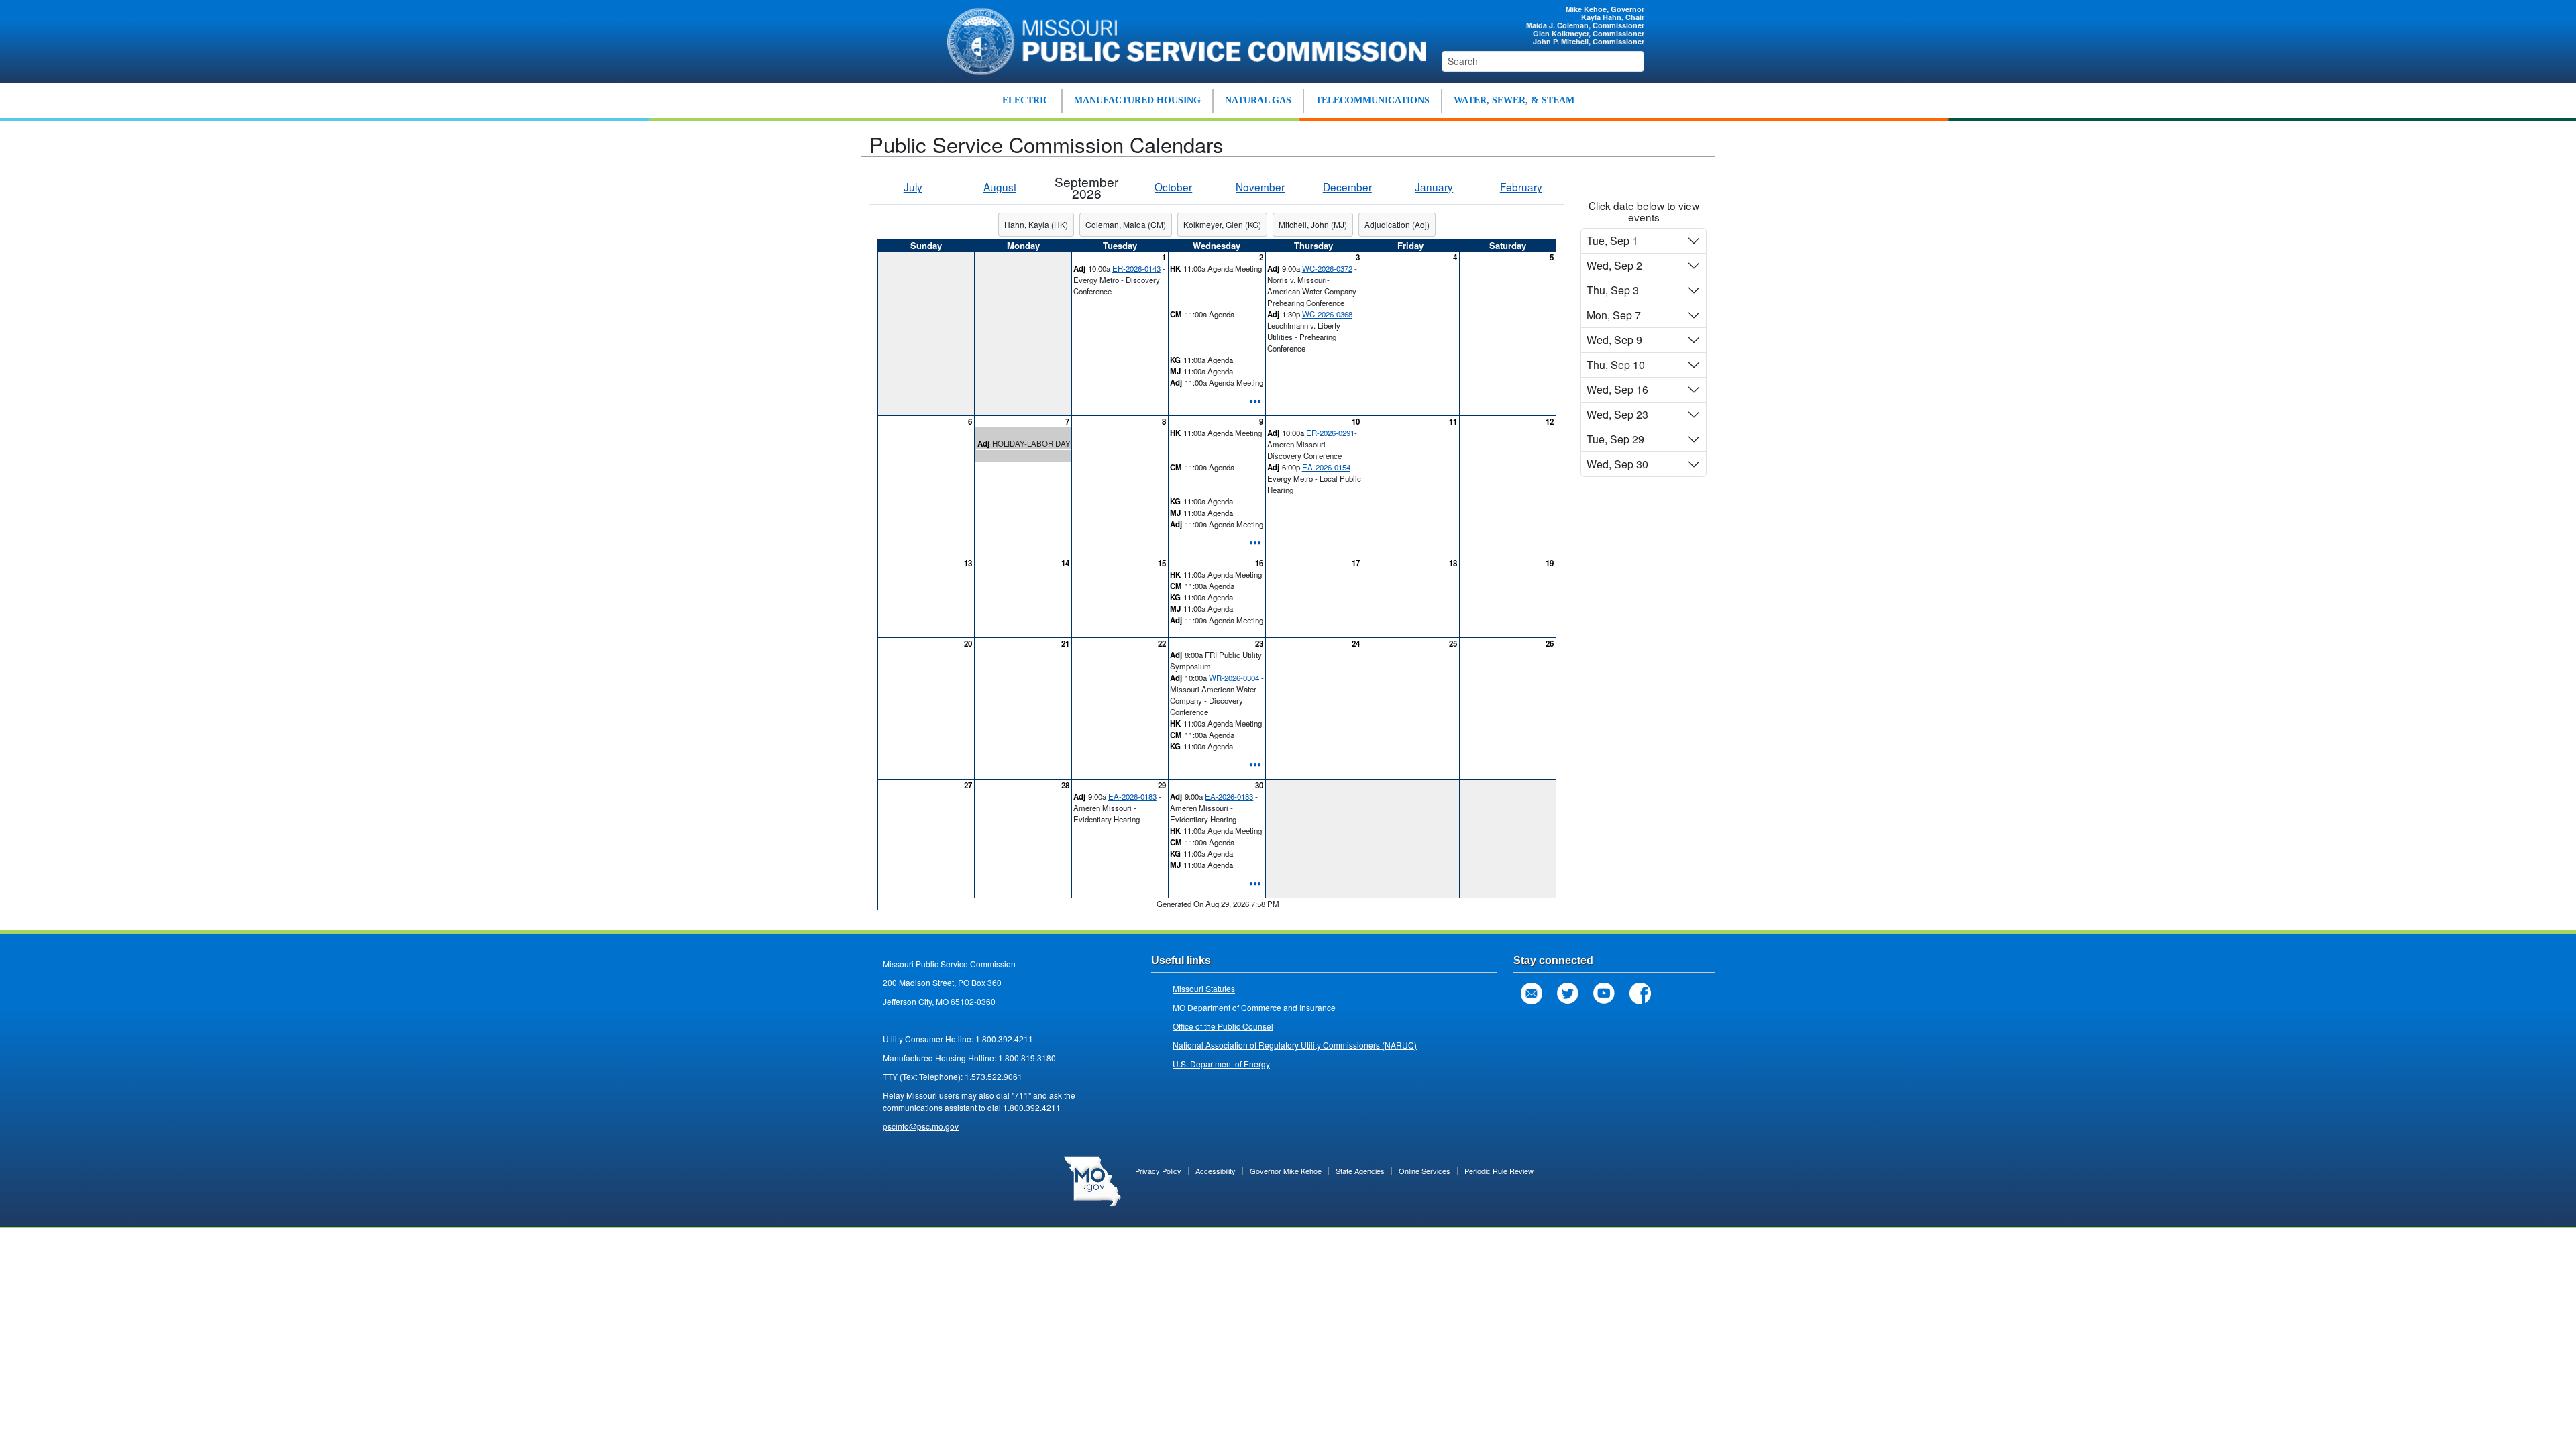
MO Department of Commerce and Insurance (1254, 1007)
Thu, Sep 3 (1613, 290)
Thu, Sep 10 (1616, 365)
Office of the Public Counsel (1223, 1026)
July (913, 186)
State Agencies (1360, 1171)
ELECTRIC (1026, 100)
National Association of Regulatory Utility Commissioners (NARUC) (1295, 1045)
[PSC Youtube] (1604, 994)
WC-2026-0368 (1327, 314)
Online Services (1425, 1171)
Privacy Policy (1158, 1171)
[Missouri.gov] (1092, 1180)
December (1347, 186)
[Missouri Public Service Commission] (1179, 40)
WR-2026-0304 (1234, 678)
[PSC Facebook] (1640, 994)
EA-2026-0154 (1326, 467)
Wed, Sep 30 (1617, 464)
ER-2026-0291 (1330, 433)
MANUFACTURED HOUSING (1137, 100)
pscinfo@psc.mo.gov (921, 1126)
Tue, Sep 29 (1615, 439)
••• (1255, 400)
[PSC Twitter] (1568, 994)
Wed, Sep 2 (1614, 265)
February (1521, 186)
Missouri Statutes (1204, 988)
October (1173, 186)
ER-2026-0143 (1136, 268)
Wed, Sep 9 (1614, 340)
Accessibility (1216, 1171)
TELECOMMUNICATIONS (1373, 100)
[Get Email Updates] (1532, 994)
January (1434, 186)
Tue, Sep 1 (1612, 240)
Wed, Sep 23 (1617, 414)
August (1000, 186)
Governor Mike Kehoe (1286, 1171)
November (1260, 186)
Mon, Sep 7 (1614, 315)
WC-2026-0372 (1327, 268)
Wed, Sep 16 (1617, 389)
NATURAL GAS (1258, 100)
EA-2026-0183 (1132, 796)
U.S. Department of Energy (1221, 1064)
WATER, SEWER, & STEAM (1514, 100)
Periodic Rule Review (1499, 1171)
